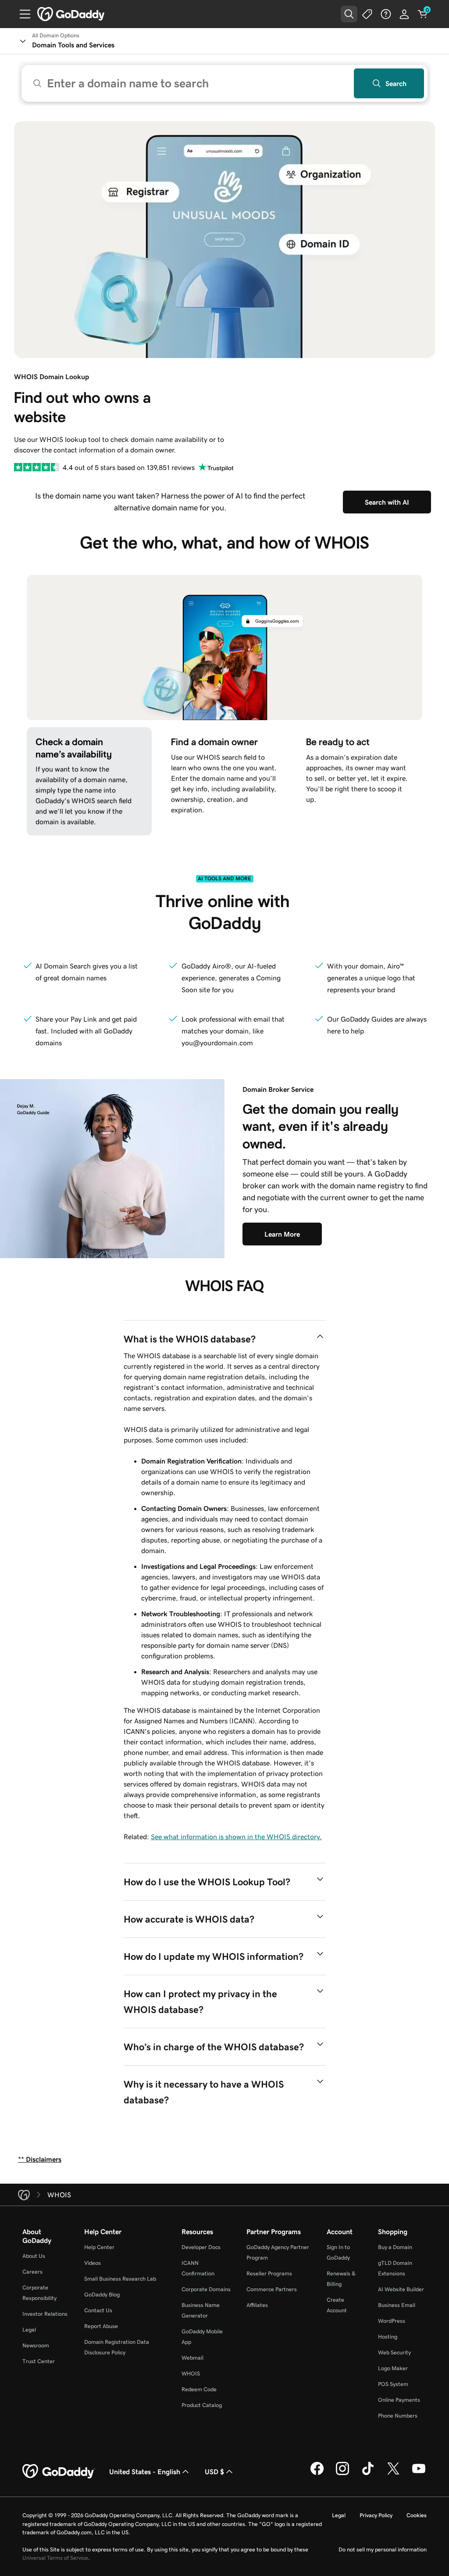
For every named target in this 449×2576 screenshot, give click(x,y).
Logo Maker (393, 2368)
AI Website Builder (401, 2289)
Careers (32, 2272)
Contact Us (98, 2310)
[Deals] (367, 14)
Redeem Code (199, 2389)
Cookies (417, 2515)
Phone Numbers (398, 2416)
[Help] (386, 14)
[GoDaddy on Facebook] (317, 2474)
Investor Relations (45, 2314)
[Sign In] (404, 14)
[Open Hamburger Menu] (21, 14)
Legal (29, 2330)
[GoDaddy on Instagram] (342, 2474)
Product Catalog (202, 2405)
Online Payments (399, 2400)
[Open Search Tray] (349, 14)
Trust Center (39, 2361)
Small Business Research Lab (120, 2279)
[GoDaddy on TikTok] (368, 2474)
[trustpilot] (37, 467)
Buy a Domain (395, 2247)
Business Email (397, 2305)
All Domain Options (56, 36)
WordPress (392, 2321)
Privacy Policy (376, 2515)
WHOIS (191, 2373)
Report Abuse (101, 2326)
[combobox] (224, 83)
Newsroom (36, 2345)
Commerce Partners (272, 2289)
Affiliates (257, 2305)
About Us (34, 2256)
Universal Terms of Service (55, 2558)
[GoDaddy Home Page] (59, 2472)
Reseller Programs (269, 2273)
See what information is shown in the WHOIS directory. (236, 1837)
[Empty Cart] (423, 14)
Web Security (394, 2352)
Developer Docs (201, 2247)
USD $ (214, 2472)
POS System (393, 2384)
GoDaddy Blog (102, 2294)
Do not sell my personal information (383, 2549)
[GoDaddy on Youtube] (419, 2474)
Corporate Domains (206, 2289)
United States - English (145, 2472)
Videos (93, 2263)
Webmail (192, 2358)
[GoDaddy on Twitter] (393, 2474)
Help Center (99, 2247)
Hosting (388, 2337)
